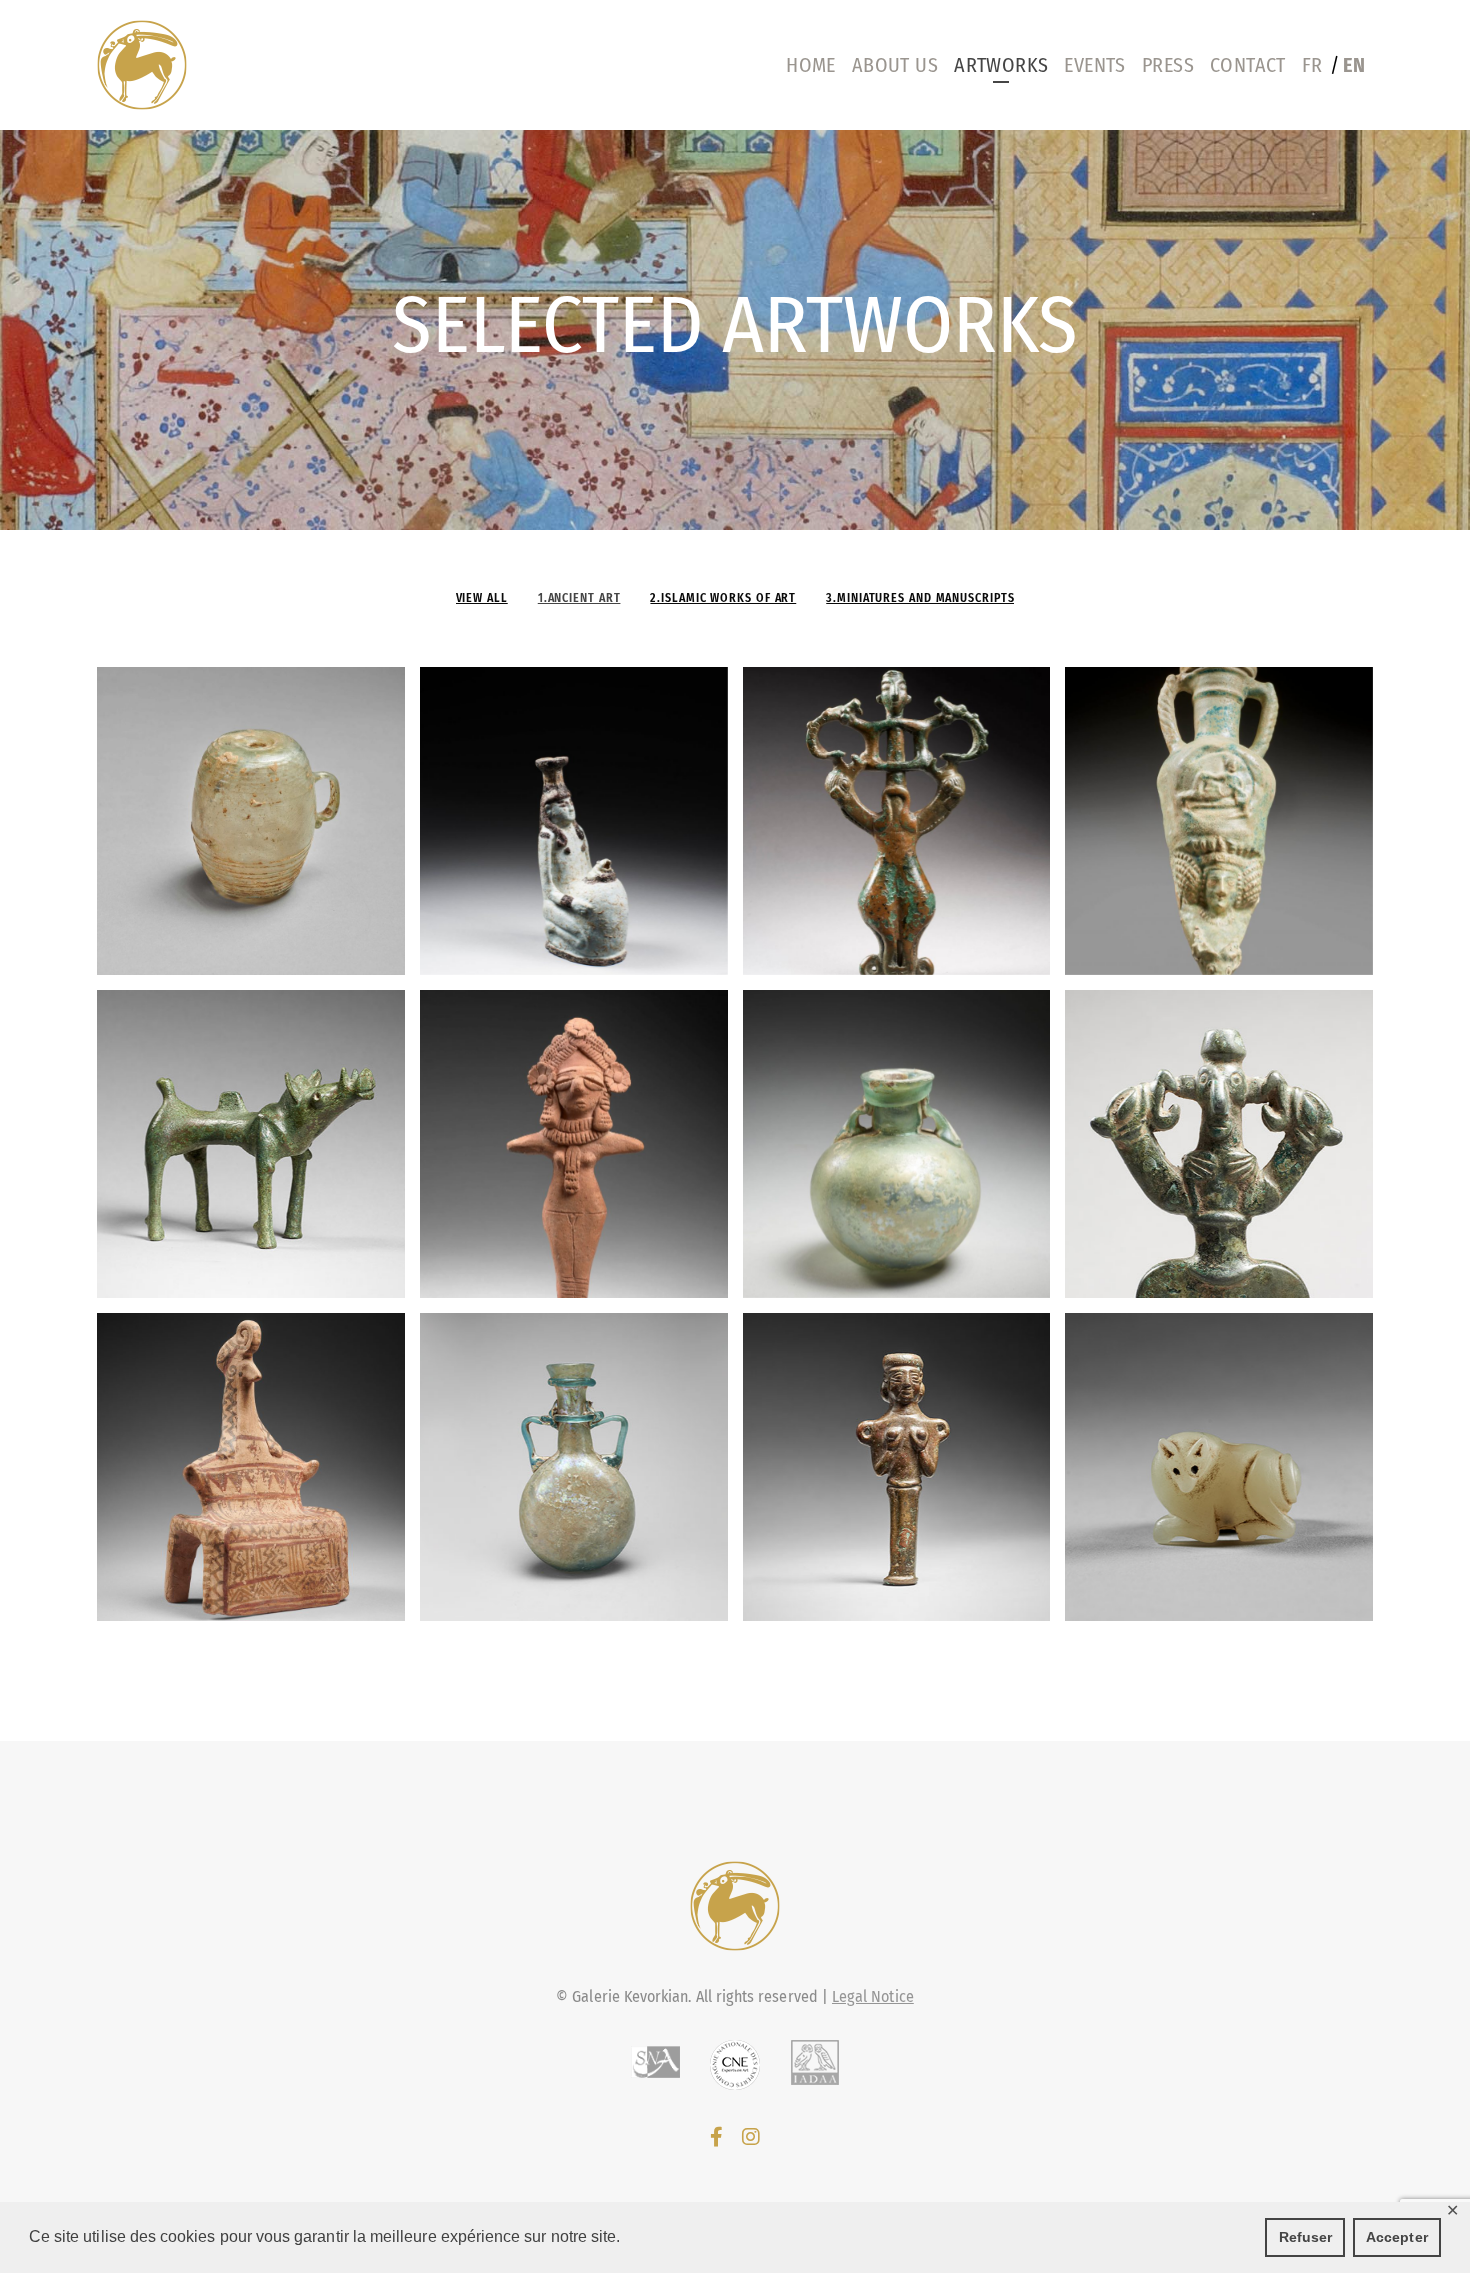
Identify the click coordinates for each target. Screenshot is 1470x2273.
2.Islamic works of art (723, 598)
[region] (735, 330)
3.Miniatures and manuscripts (920, 598)
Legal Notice (873, 1996)
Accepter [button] (1397, 2237)
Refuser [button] (1305, 2237)
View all (482, 598)
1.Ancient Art (579, 598)
